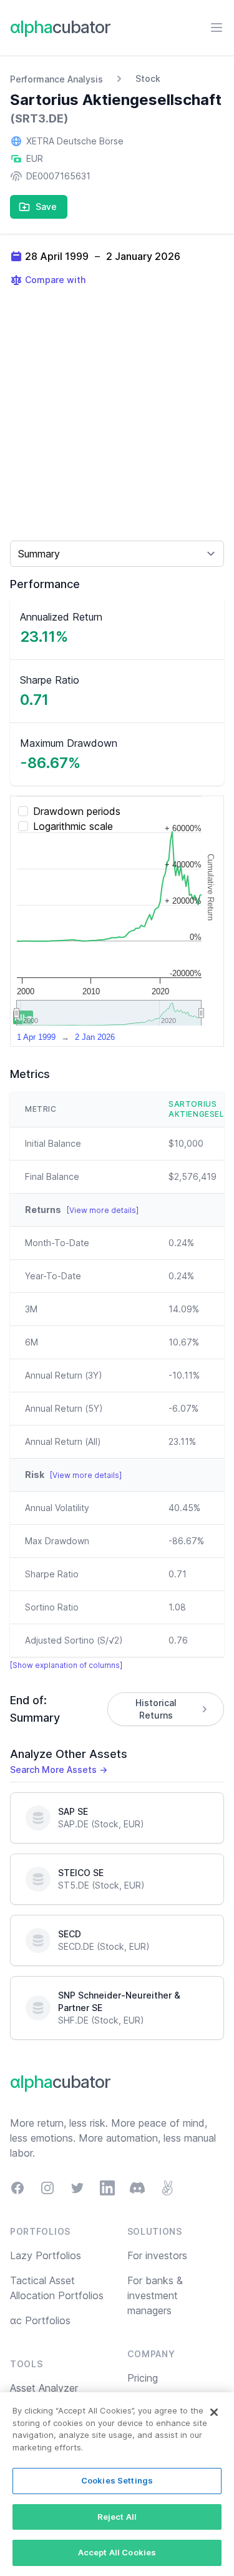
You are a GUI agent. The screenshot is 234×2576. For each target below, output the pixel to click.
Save (46, 207)
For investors (157, 2255)
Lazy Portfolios (46, 2255)
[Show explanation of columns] (66, 1665)
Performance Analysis (56, 79)
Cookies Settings (117, 2480)
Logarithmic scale (73, 826)
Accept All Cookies (117, 2552)
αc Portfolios (40, 2320)
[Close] (214, 2412)
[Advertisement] (117, 413)
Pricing (143, 2378)
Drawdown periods (77, 811)
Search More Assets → (59, 1770)
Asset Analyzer (44, 2388)
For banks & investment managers (155, 2295)
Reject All (117, 2517)
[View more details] (103, 1210)
